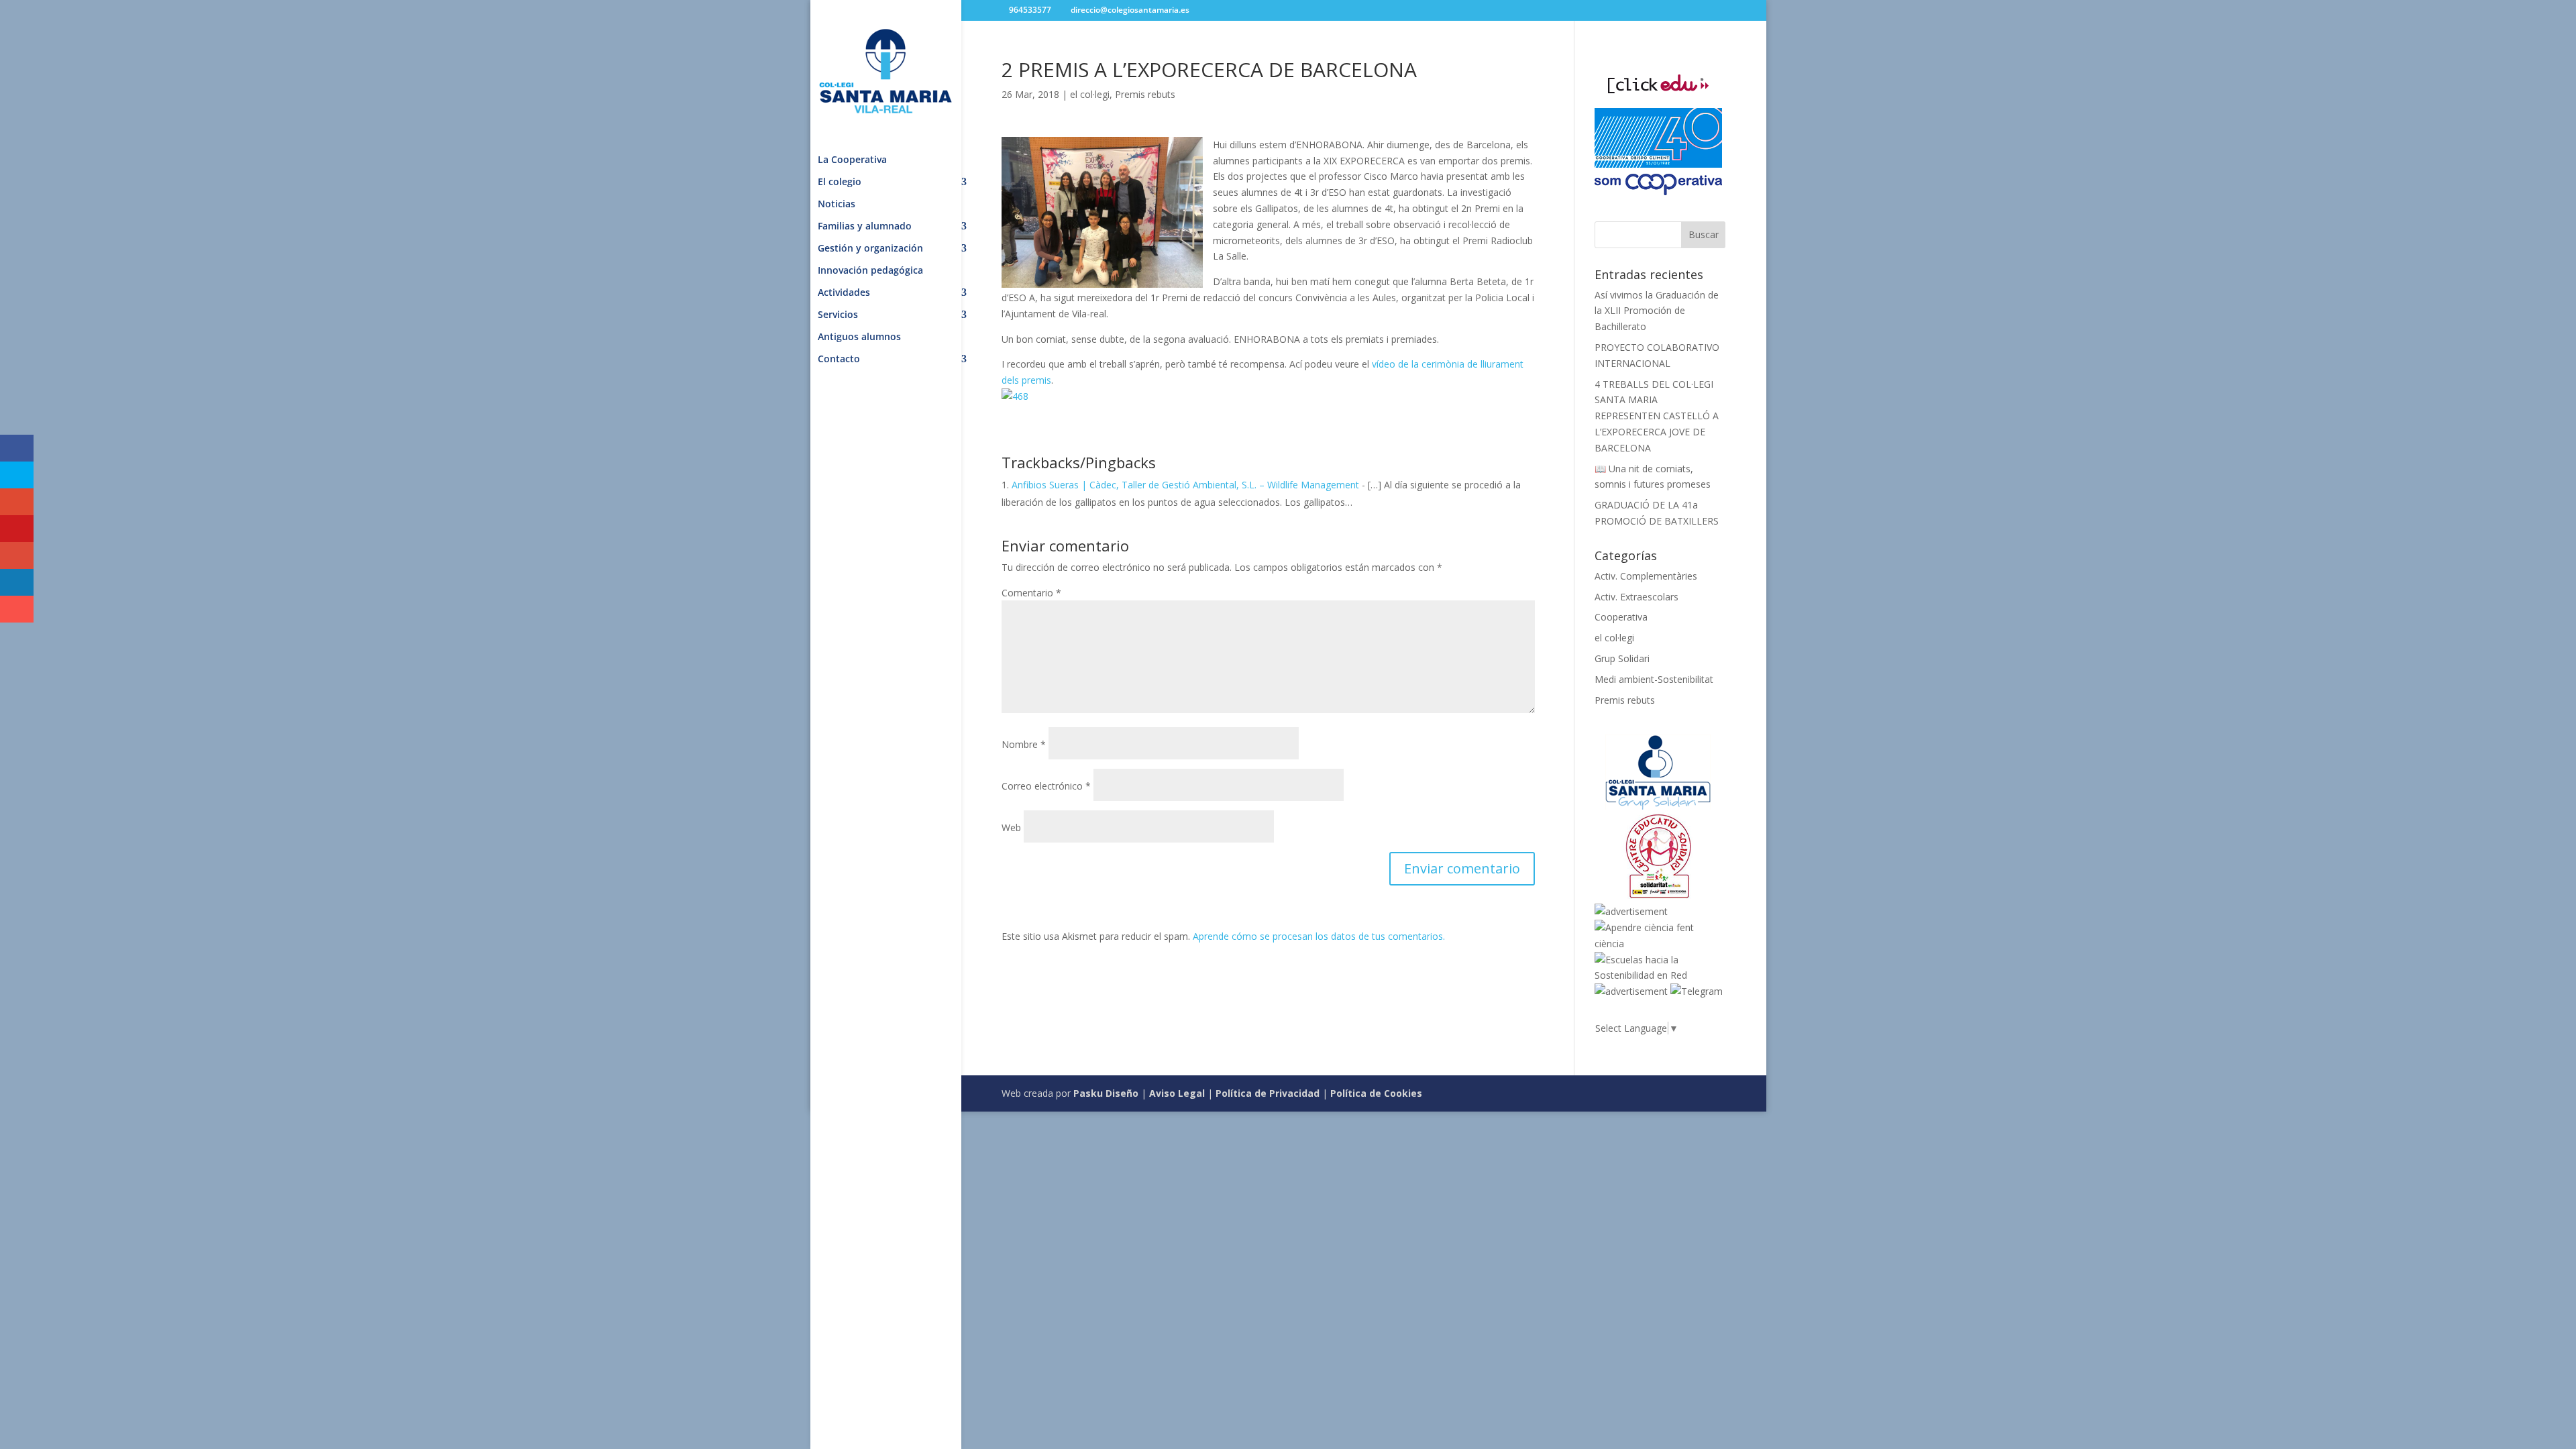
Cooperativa (1621, 617)
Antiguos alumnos (859, 337)
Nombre (1024, 744)
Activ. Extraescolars (1636, 597)
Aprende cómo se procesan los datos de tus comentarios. (1319, 936)
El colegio (840, 182)
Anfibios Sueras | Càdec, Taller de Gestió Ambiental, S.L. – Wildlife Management (1185, 485)
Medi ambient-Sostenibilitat (1654, 679)
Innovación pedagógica (870, 271)
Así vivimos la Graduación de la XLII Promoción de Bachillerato (1657, 311)
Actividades (844, 293)
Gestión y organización (870, 249)
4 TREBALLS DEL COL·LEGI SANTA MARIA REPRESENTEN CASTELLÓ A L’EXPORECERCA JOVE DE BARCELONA (1657, 416)
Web (1011, 827)
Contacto (839, 360)
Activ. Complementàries (1646, 576)
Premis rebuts (1145, 94)
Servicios (838, 315)
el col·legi (1090, 94)
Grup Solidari (1622, 658)
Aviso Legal (1177, 1093)
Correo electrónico (1046, 786)
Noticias (837, 205)
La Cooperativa (852, 160)
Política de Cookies (1376, 1093)
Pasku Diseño (1106, 1093)
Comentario (1031, 593)
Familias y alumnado (865, 227)
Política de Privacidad (1268, 1093)
